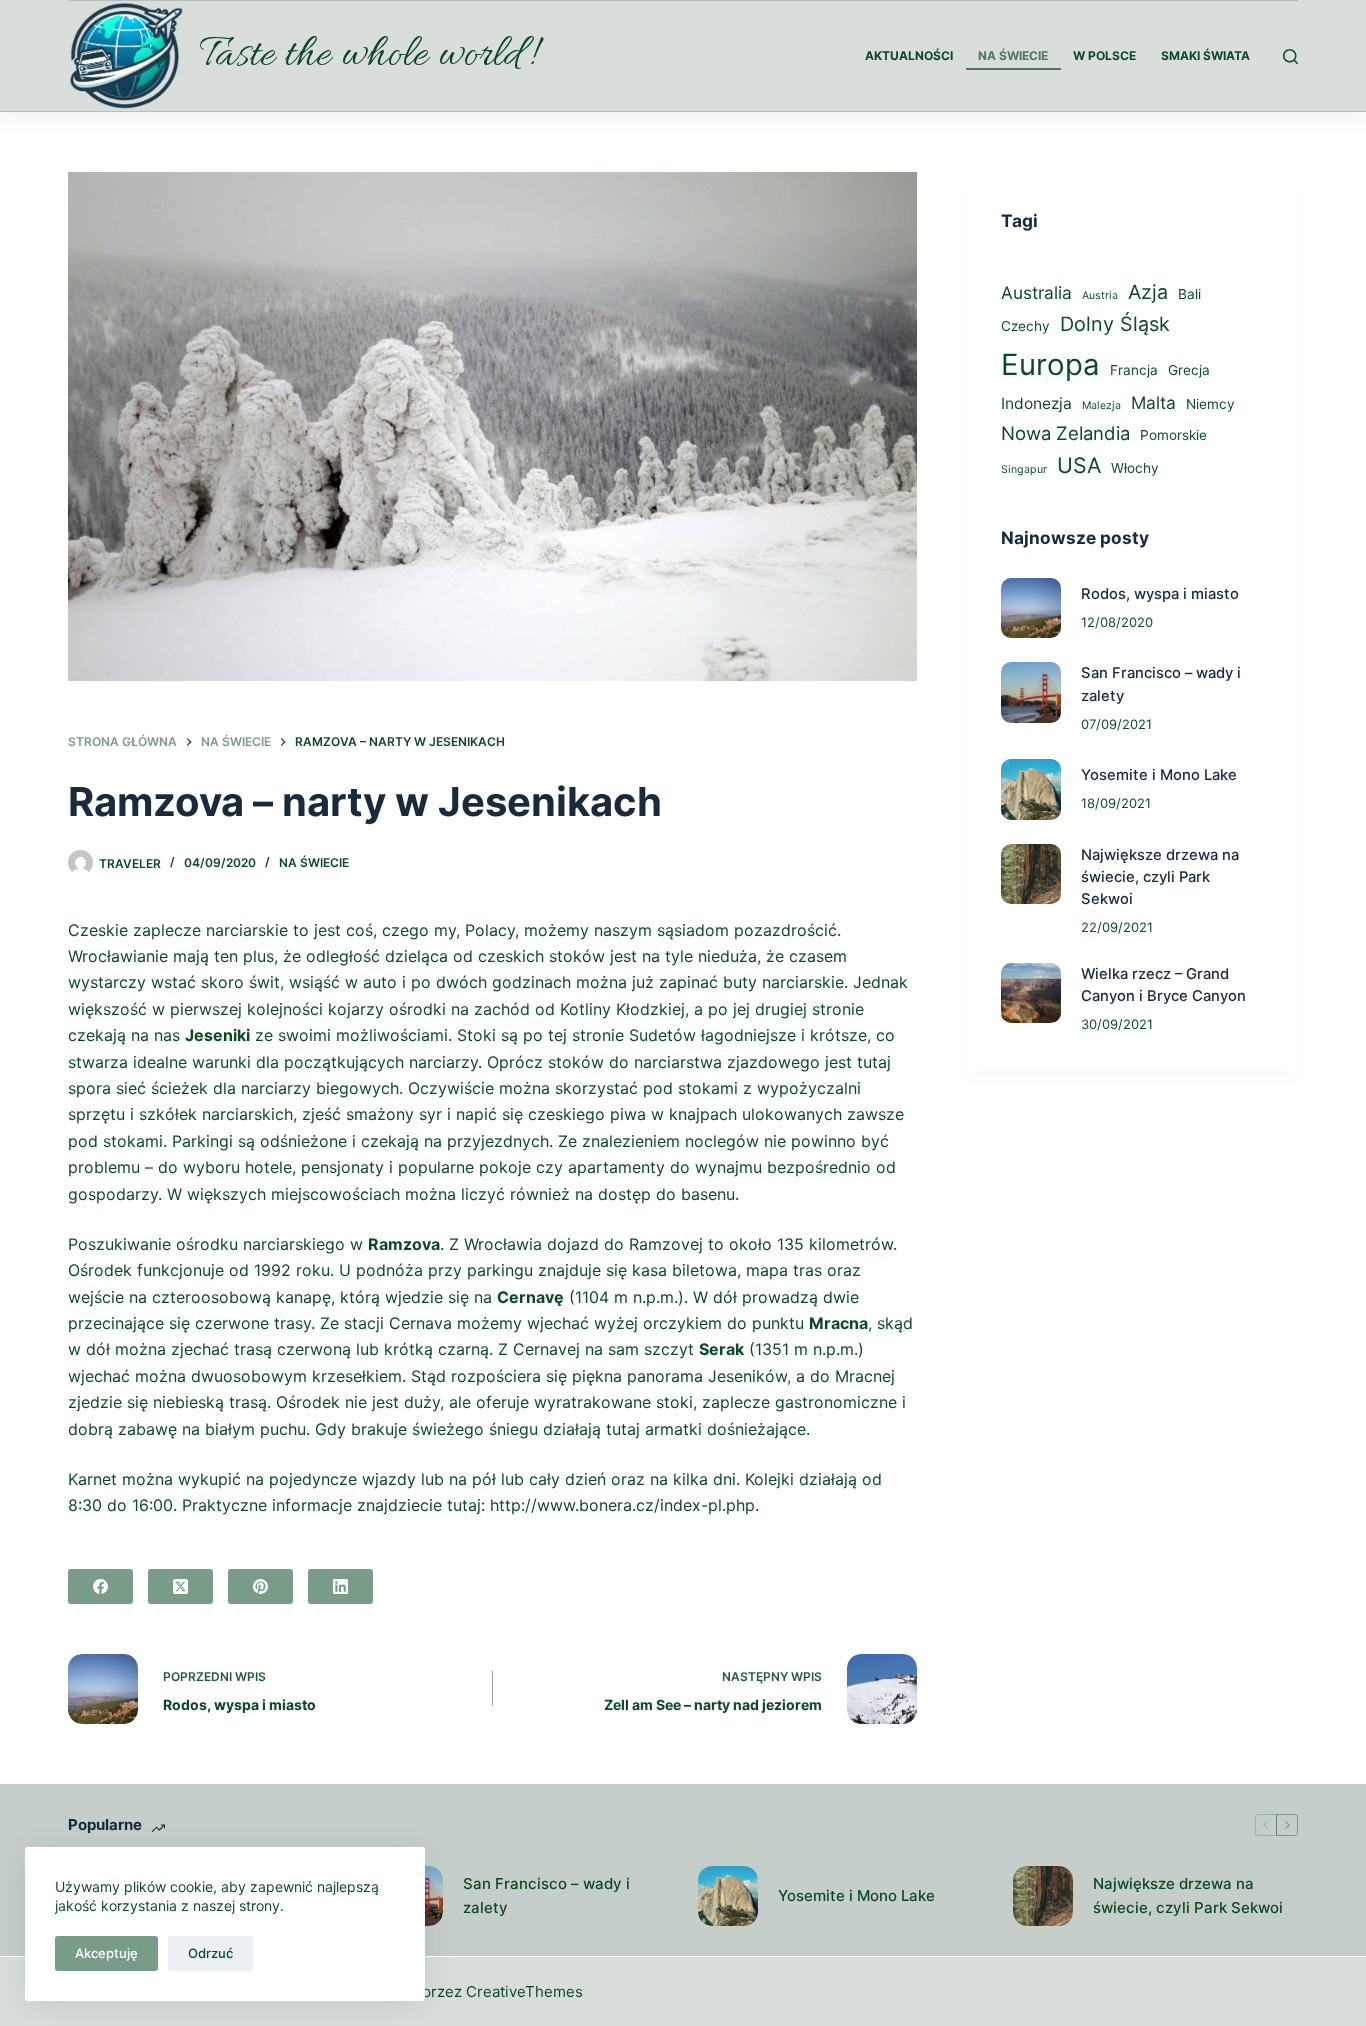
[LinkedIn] (340, 1586)
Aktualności (909, 55)
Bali (1189, 294)
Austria (1100, 295)
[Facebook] (100, 1586)
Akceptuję (106, 1953)
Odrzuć (210, 1953)
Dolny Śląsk (1115, 324)
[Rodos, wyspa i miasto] (1031, 608)
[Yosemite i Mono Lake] (1031, 789)
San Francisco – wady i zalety (546, 1896)
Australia (1036, 292)
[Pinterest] (260, 1586)
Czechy (1025, 326)
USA (1079, 465)
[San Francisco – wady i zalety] (1031, 692)
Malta (1153, 402)
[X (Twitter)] (180, 1586)
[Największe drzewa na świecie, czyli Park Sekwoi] (1031, 874)
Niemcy (1210, 404)
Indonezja (1036, 403)
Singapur (1024, 469)
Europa (1050, 364)
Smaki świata (1205, 55)
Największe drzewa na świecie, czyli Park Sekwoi (1160, 877)
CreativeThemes (524, 1991)
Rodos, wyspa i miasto (1160, 594)
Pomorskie (1173, 435)
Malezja (1101, 405)
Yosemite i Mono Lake (1159, 775)
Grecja (1189, 370)
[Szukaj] (1290, 56)
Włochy (1135, 468)
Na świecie (1013, 55)
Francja (1134, 370)
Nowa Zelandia (1065, 433)
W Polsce (1104, 55)
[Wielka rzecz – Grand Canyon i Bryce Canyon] (1031, 993)
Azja (1148, 292)
